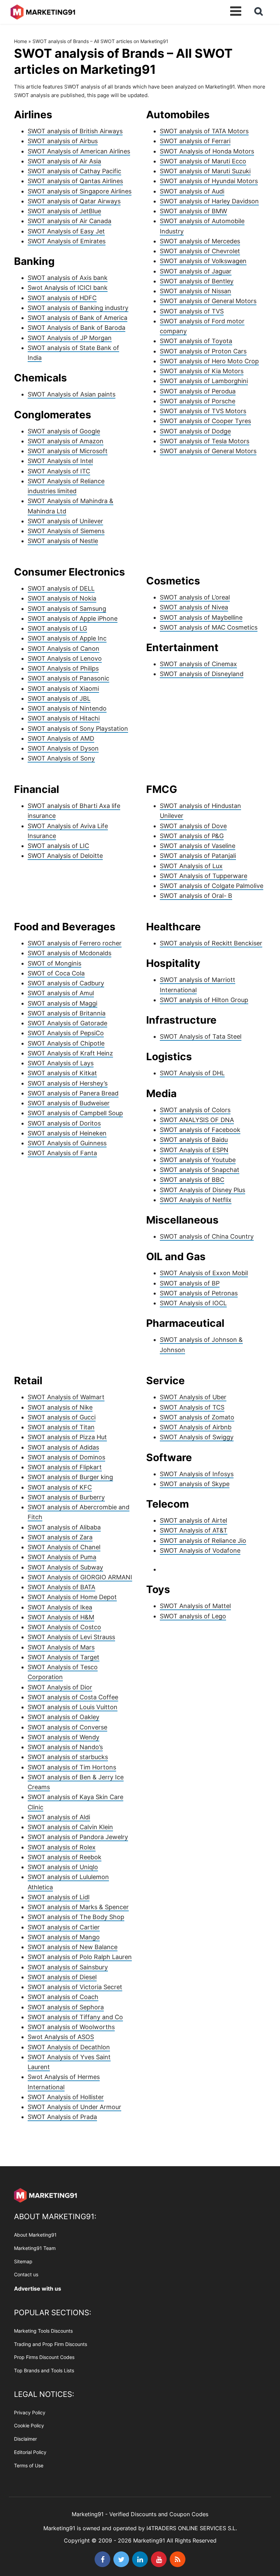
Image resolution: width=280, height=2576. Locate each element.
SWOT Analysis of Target (64, 1657)
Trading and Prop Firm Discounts (51, 2344)
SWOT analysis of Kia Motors (202, 371)
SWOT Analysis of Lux (191, 866)
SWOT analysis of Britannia (67, 1013)
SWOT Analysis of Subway (65, 1567)
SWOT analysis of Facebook (200, 1130)
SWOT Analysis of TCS (192, 1407)
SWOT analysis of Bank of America (78, 318)
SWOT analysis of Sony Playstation (78, 729)
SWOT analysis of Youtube (198, 1160)
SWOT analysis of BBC (192, 1180)
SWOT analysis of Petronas (199, 1293)
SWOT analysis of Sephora (66, 2007)
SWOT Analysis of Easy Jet (66, 231)
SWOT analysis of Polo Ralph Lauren (80, 1957)
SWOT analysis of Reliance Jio (203, 1541)
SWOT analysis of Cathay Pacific (74, 171)
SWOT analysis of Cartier (64, 1927)
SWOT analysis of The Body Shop (76, 1917)
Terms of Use (29, 2465)
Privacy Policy (30, 2412)
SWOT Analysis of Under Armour (74, 2107)
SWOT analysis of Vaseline (198, 846)
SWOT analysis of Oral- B (196, 896)
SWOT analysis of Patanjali (198, 856)
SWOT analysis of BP (190, 1283)
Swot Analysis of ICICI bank (68, 288)
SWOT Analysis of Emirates (67, 241)
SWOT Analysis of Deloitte (65, 856)
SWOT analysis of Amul (61, 993)
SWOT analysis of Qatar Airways (74, 201)
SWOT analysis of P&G (192, 836)
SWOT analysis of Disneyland (202, 674)
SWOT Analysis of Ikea (60, 1607)
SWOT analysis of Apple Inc (67, 638)
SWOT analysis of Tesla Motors (205, 441)
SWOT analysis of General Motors (208, 301)
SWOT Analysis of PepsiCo (66, 1033)
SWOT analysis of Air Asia (64, 161)
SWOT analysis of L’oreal (195, 597)
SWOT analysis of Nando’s (65, 1747)
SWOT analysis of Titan (61, 1427)
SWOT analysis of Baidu (194, 1140)
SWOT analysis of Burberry (66, 1497)
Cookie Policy (29, 2425)
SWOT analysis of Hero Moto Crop (209, 361)
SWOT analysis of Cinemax (198, 664)
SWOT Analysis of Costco (64, 1627)
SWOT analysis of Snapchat (200, 1170)
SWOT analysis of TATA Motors (204, 131)
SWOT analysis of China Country (207, 1236)
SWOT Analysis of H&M (61, 1617)
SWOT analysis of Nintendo (67, 708)
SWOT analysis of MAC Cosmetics (209, 627)
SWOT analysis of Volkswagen (203, 261)
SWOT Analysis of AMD (61, 738)
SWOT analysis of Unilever (65, 521)
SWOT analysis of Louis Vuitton (73, 1707)
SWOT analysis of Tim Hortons (72, 1767)
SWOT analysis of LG (57, 628)
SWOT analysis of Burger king (70, 1477)
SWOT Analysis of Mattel (195, 1606)
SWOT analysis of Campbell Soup (75, 1113)
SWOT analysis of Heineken (67, 1133)
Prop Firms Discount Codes (44, 2357)
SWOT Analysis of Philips (63, 668)
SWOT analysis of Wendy (64, 1737)
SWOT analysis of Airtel (193, 1520)
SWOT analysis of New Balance (73, 1947)
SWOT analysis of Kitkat (62, 1073)
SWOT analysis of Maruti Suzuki (205, 171)
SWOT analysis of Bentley (197, 281)
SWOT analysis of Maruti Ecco (203, 161)
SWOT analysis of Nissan (195, 291)
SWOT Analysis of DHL (192, 1073)
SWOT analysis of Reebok (65, 1857)
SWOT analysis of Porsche (198, 401)
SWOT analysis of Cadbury (66, 983)
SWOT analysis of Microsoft (68, 451)
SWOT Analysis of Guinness (67, 1143)
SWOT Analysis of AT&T (194, 1530)
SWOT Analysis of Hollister (66, 2097)
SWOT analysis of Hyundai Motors (209, 181)
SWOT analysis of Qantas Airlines (75, 181)
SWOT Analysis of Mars (61, 1647)
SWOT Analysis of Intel (60, 461)
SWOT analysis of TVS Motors (203, 411)
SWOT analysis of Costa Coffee (73, 1697)
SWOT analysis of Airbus (63, 141)
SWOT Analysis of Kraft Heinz (70, 1053)
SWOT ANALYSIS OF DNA (197, 1120)
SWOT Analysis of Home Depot (72, 1597)
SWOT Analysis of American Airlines (79, 151)
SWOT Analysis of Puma (62, 1557)
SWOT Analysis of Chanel (64, 1547)
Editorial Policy (30, 2452)
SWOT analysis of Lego (193, 1616)
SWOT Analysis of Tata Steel (201, 1036)
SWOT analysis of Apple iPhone (73, 618)
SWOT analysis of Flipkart (65, 1467)
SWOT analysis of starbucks (68, 1757)
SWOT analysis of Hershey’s (68, 1083)
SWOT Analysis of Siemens (66, 531)
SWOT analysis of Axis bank (68, 278)
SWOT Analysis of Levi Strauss (71, 1637)
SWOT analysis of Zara (60, 1537)
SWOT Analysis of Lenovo (65, 658)
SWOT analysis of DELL (61, 588)
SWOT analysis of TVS (192, 311)
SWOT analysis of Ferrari (195, 141)
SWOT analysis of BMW (193, 211)
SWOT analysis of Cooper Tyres (205, 421)
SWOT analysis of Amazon (66, 441)
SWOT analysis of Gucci (62, 1417)
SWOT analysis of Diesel (62, 1977)
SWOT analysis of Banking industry (78, 308)
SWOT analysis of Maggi (62, 1003)
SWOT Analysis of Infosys (197, 1474)
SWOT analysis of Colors (195, 1110)
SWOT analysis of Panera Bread (73, 1093)
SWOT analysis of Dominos (66, 1457)
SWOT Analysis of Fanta (62, 1153)
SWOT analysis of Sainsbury (68, 1967)
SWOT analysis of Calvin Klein (70, 1827)
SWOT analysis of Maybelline (201, 617)
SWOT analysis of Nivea (194, 607)
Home (20, 41)
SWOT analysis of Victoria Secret (75, 1987)
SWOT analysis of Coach (63, 1997)
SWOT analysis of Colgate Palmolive (212, 886)
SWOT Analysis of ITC (59, 471)
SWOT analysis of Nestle (63, 541)
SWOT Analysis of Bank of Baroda (76, 328)
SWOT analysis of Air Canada (69, 221)
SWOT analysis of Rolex (62, 1847)
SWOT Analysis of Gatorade (67, 1023)
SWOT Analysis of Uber (193, 1397)
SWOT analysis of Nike (60, 1407)
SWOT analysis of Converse (67, 1727)
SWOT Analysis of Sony (61, 758)
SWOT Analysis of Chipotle (66, 1043)
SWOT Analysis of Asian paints (72, 394)
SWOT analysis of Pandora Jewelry (78, 1837)
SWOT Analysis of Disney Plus (202, 1190)
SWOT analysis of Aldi (59, 1817)
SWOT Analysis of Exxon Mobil (204, 1273)
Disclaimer (25, 2439)
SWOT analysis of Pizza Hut (67, 1437)
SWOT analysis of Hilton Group (204, 1000)
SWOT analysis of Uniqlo (63, 1867)
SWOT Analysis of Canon (64, 649)
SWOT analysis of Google (64, 431)
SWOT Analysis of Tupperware (204, 876)
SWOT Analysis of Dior (60, 1687)
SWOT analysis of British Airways (75, 131)
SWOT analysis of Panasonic (68, 678)
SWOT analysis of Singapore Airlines (80, 191)
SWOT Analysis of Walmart (66, 1397)
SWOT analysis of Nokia (62, 598)
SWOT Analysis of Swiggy (197, 1437)
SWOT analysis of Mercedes (200, 241)
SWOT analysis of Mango (64, 1937)
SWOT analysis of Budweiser (69, 1103)
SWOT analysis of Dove (193, 826)
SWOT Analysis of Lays (61, 1063)
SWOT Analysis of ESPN (194, 1150)
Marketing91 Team (35, 2248)
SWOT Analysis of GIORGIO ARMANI (80, 1577)
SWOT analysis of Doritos (64, 1123)
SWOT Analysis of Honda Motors (207, 151)
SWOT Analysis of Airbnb (196, 1427)
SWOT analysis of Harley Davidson (209, 201)
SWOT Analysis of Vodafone (200, 1550)
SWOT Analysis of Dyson (63, 748)
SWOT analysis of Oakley (64, 1717)
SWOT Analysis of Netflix (196, 1200)
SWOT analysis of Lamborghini (204, 381)
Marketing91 (43, 11)
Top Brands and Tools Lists (44, 2370)
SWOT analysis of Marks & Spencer (78, 1907)
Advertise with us (38, 2289)
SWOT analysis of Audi (192, 191)
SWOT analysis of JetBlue (64, 211)
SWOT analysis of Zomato (197, 1417)
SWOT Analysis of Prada (62, 2117)
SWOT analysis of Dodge (195, 431)
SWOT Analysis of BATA (61, 1587)
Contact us (26, 2274)
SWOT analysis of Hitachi (64, 718)
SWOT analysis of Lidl (59, 1897)
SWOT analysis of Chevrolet (200, 251)
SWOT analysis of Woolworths (71, 2027)
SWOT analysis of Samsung (67, 609)
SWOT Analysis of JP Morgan (70, 338)
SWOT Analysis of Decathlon (69, 2047)
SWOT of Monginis (54, 963)
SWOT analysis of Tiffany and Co (75, 2017)
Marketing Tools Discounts (43, 2330)
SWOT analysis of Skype (195, 1484)
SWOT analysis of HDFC (62, 298)
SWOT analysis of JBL (59, 698)
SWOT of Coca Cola (56, 973)
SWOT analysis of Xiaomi (63, 689)
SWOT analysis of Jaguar (196, 271)
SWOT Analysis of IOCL (193, 1303)
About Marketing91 (35, 2235)
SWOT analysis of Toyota (196, 341)
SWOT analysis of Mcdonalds (69, 953)
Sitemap (23, 2261)
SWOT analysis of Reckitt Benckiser (211, 943)
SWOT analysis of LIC (58, 846)
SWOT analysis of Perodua (198, 391)
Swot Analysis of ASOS (61, 2037)
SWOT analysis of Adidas (63, 1447)
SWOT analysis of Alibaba (64, 1527)
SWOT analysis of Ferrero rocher (75, 943)
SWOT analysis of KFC (60, 1487)
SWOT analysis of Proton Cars (203, 351)
